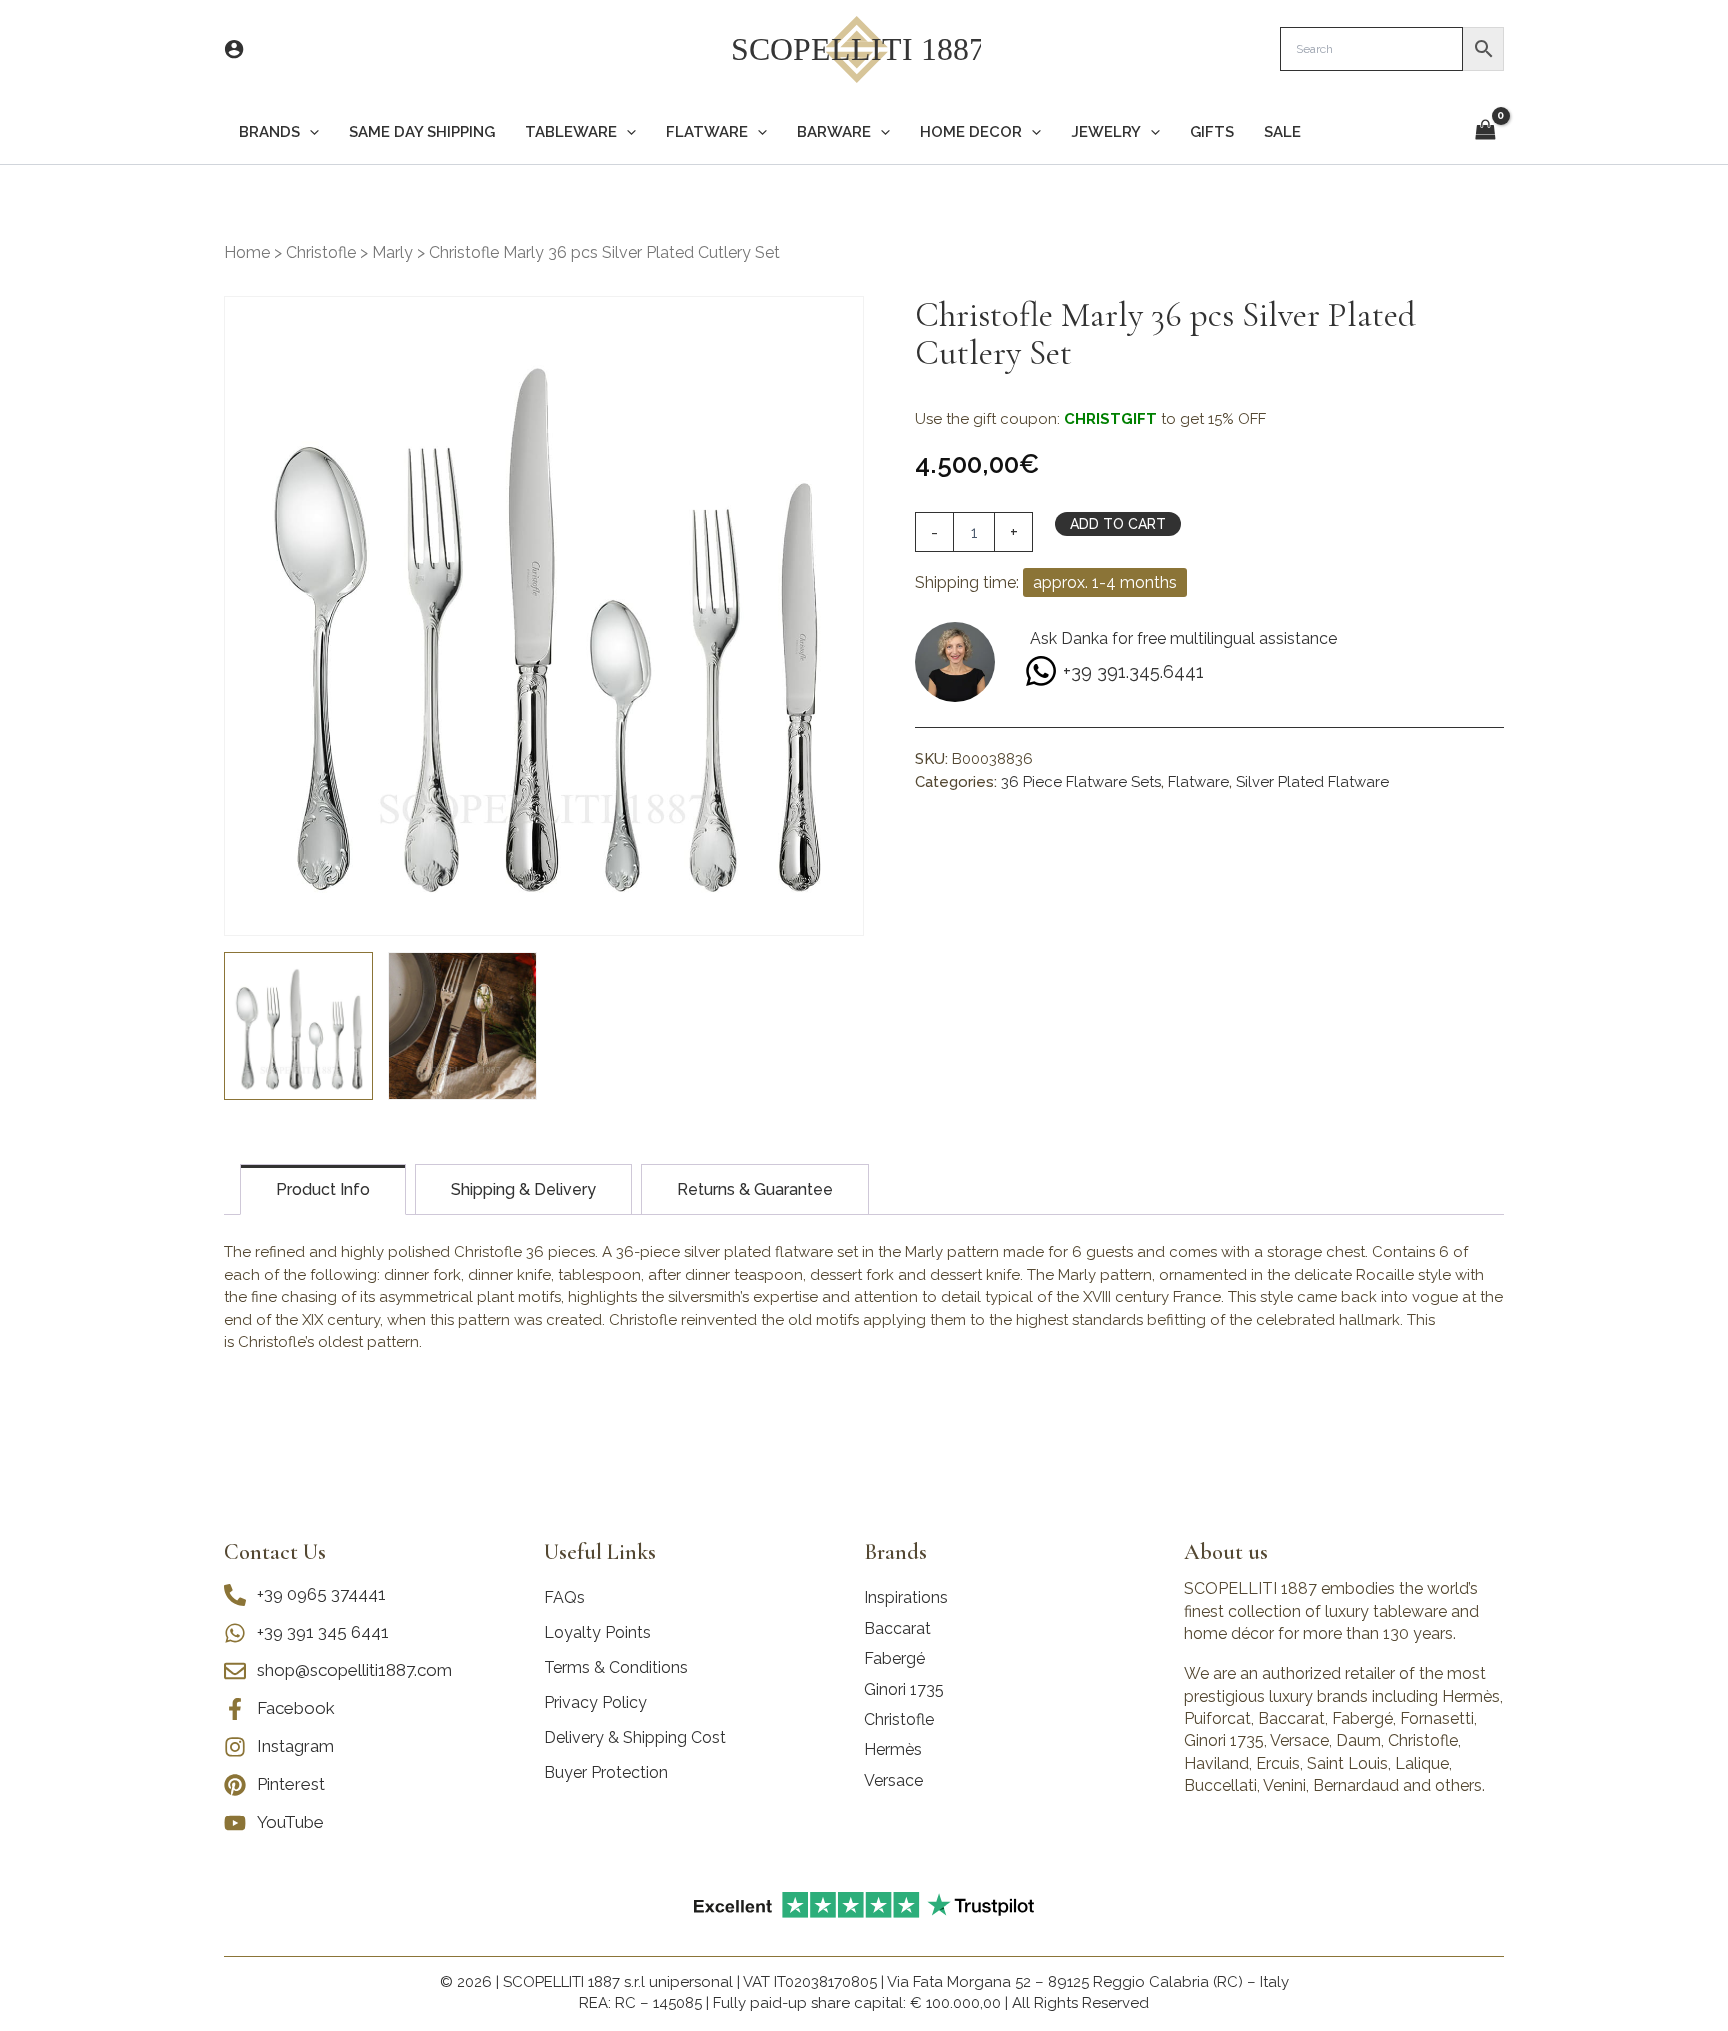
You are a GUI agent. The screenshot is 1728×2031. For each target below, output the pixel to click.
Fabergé (894, 1658)
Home (247, 252)
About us (1226, 1552)
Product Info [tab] (323, 1189)
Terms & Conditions (616, 1667)
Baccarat (897, 1628)
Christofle (321, 252)
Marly (392, 252)
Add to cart (1118, 524)
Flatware (1198, 782)
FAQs (564, 1597)
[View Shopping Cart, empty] (1485, 131)
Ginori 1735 (904, 1689)
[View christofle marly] (462, 1026)
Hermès (893, 1749)
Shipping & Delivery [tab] (523, 1189)
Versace (893, 1780)
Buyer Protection (606, 1772)
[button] (309, 132)
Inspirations (906, 1597)
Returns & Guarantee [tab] (755, 1189)
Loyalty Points (597, 1632)
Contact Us (275, 1552)
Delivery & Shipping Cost (635, 1737)
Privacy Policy (595, 1702)
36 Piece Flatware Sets (1081, 782)
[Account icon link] (234, 49)
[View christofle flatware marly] (298, 1026)
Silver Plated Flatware (1312, 782)
